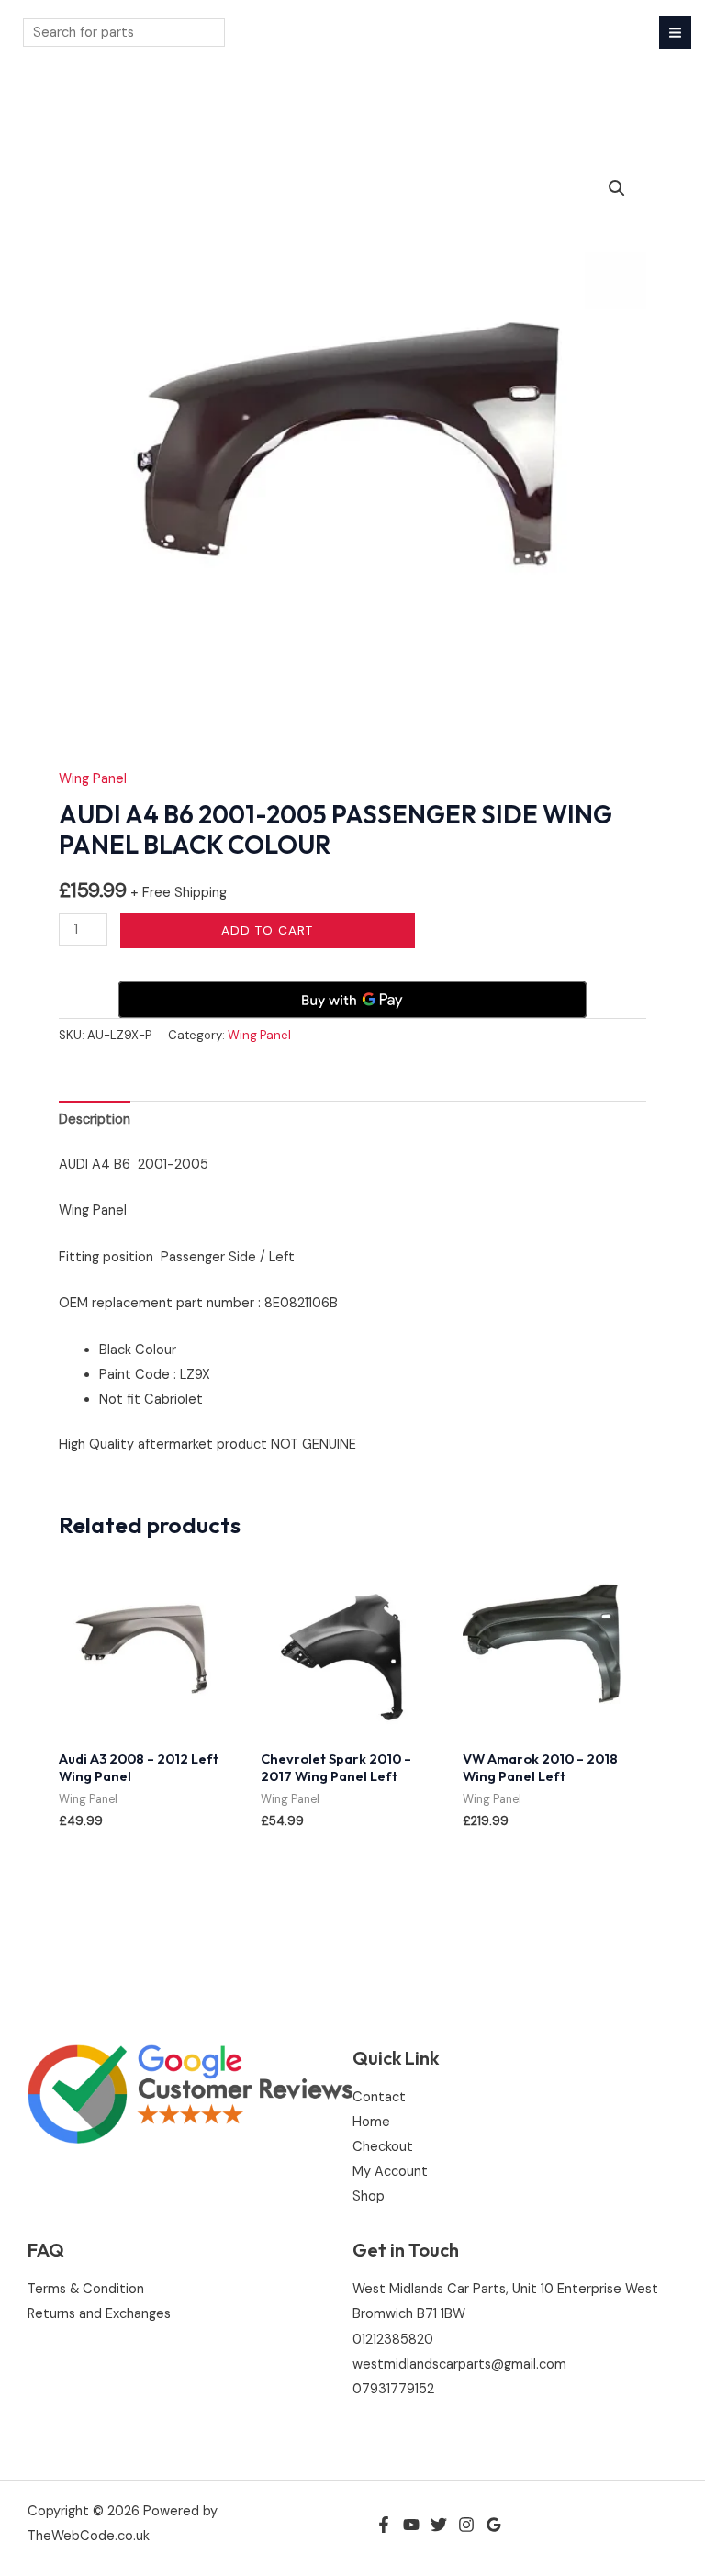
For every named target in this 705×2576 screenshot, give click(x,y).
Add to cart (267, 930)
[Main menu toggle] (675, 32)
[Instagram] (466, 2525)
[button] (617, 188)
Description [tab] (95, 1120)
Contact (379, 2097)
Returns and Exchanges (99, 2314)
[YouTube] (411, 2525)
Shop (369, 2196)
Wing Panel (93, 779)
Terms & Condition (86, 2289)
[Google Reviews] (494, 2525)
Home (371, 2122)
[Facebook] (384, 2525)
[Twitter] (439, 2525)
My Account (390, 2172)
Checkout (383, 2147)
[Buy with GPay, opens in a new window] (352, 1000)
